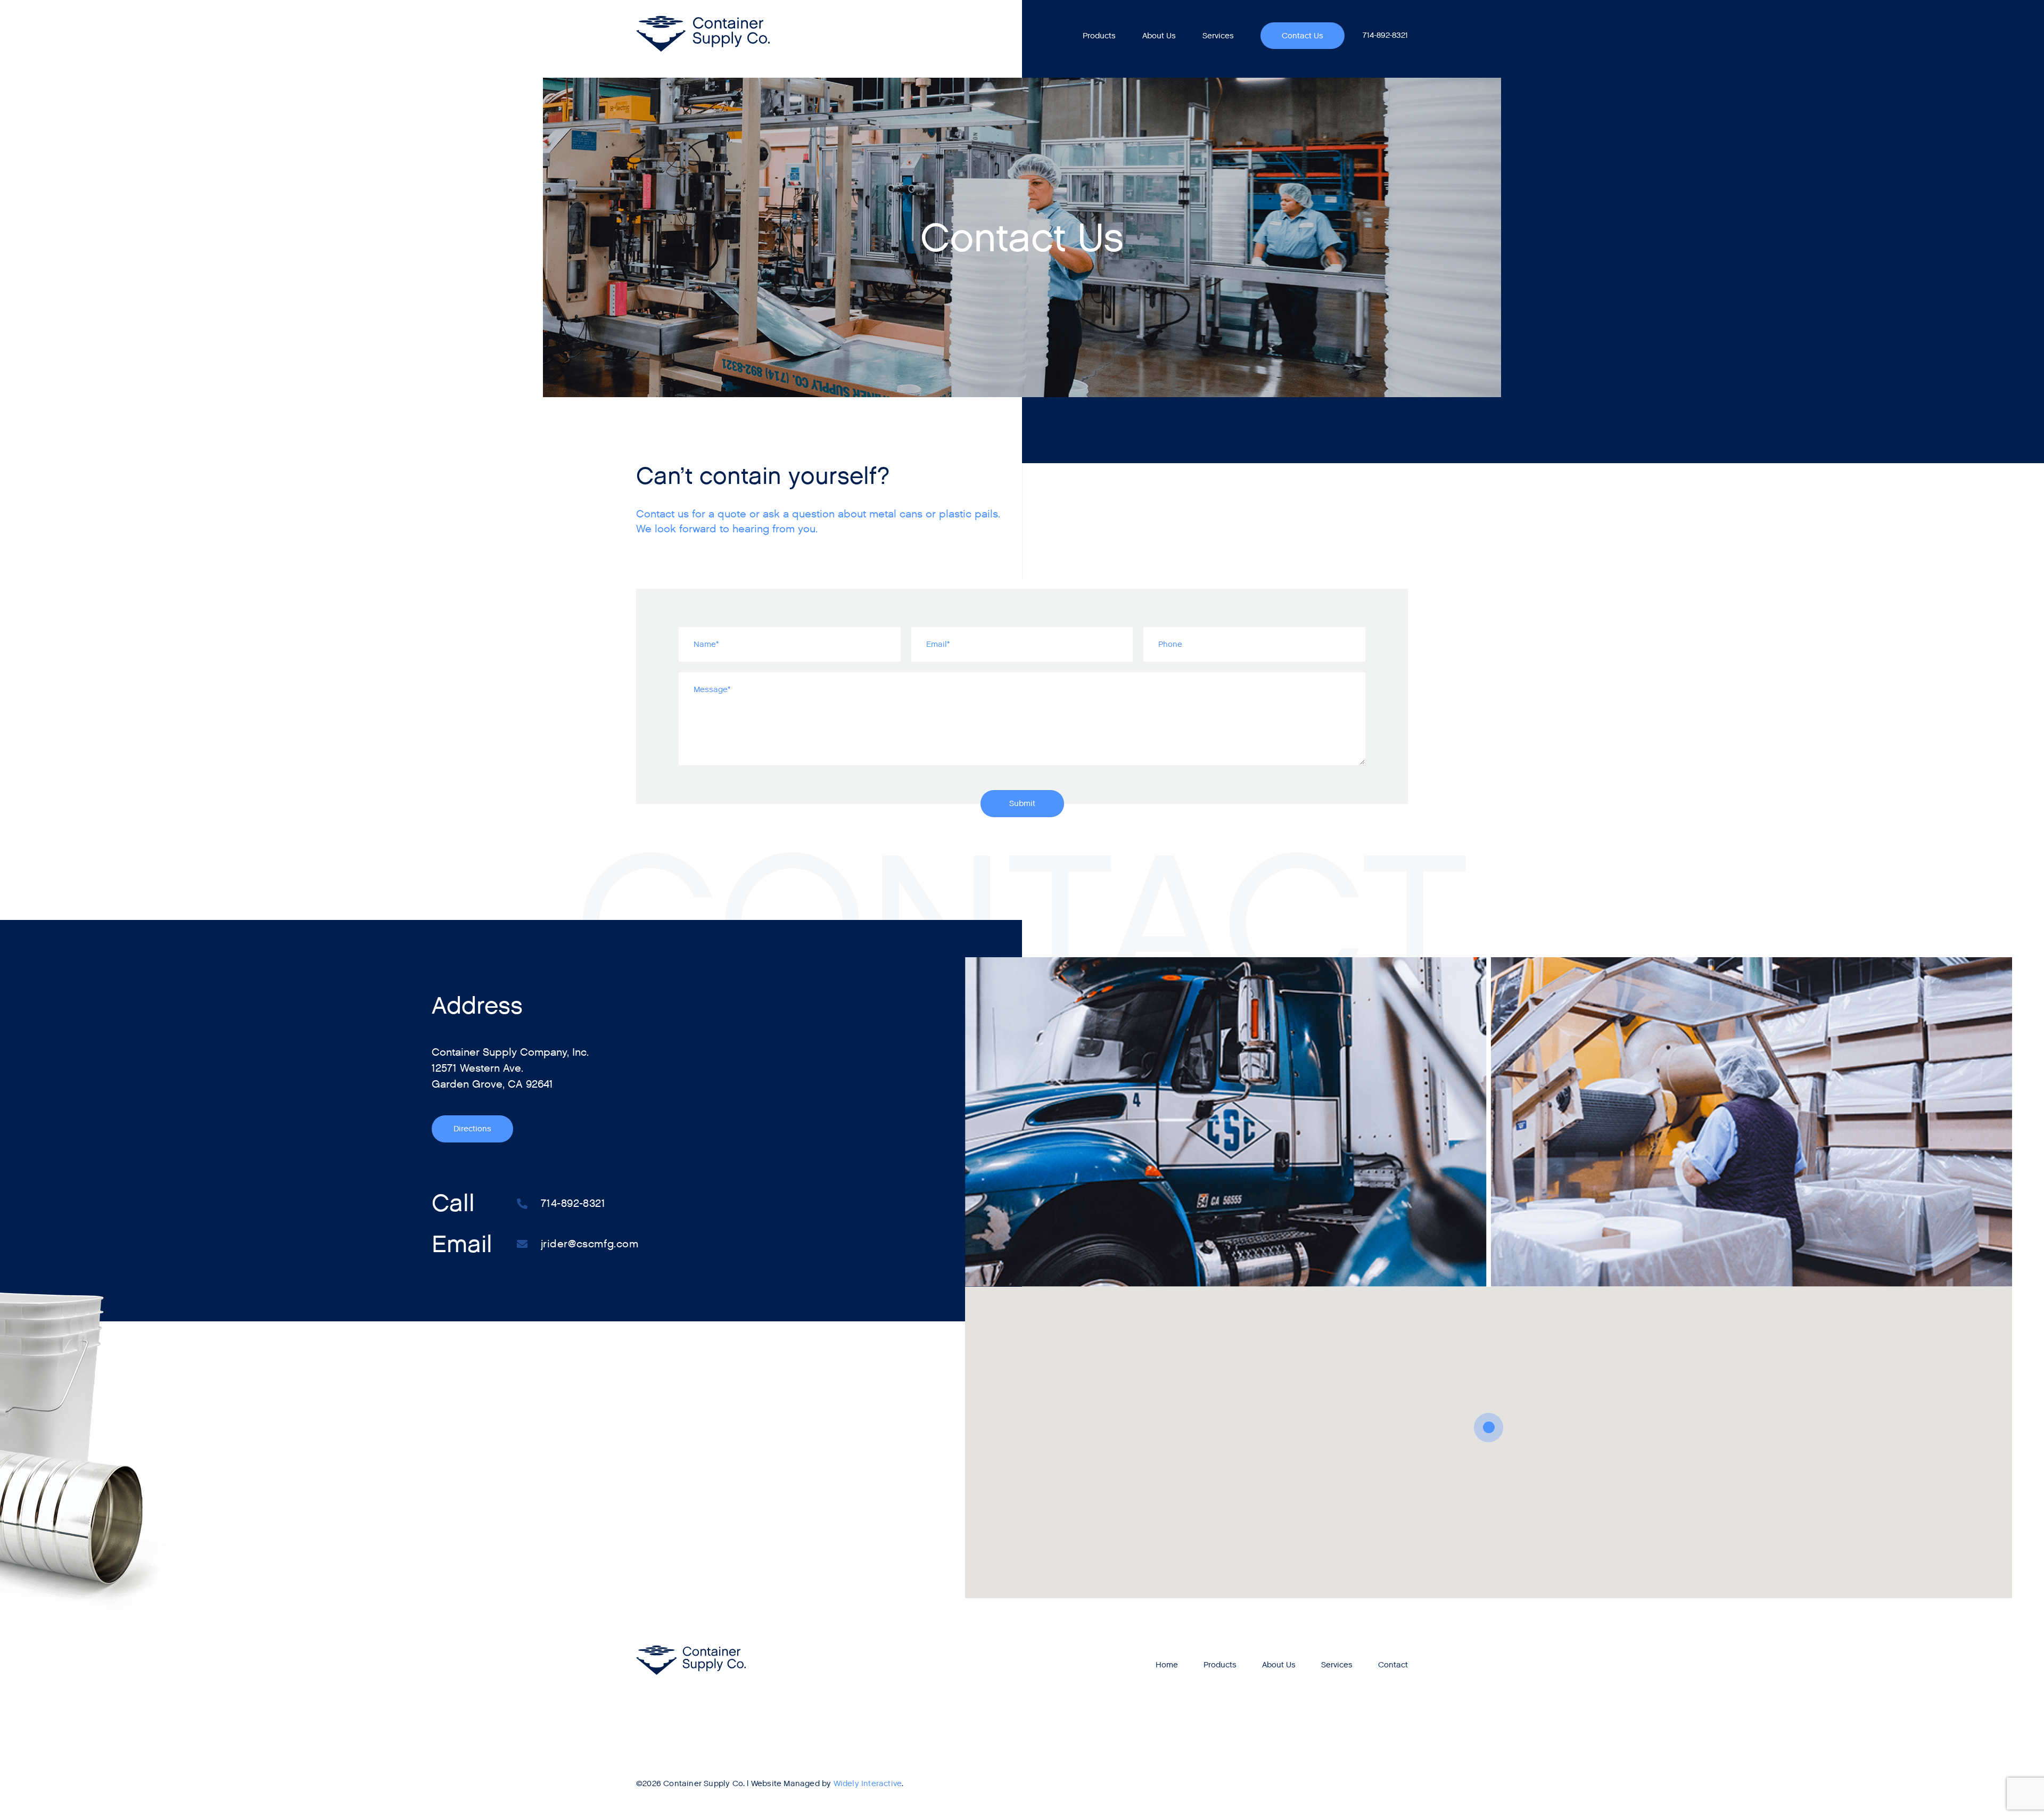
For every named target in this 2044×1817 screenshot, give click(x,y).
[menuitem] (1099, 36)
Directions (472, 1129)
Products (1099, 36)
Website (766, 1783)
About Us (1159, 36)
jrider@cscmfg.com (590, 1244)
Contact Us (1303, 36)
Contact (1393, 1665)
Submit (1022, 803)
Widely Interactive (868, 1783)
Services (1218, 36)
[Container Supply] (703, 34)
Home (1167, 1665)
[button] (1489, 1428)
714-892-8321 (1385, 35)
